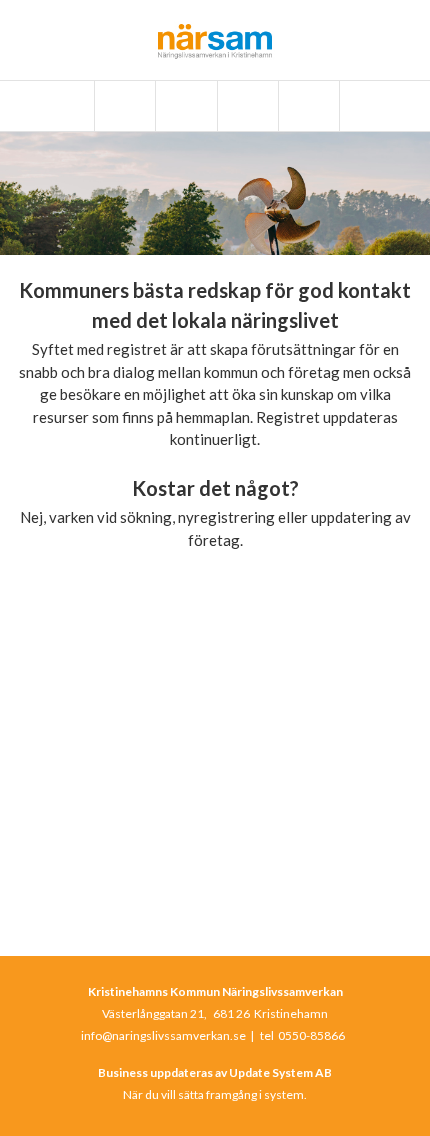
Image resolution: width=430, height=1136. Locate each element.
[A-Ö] (123, 106)
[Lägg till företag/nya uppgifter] (246, 106)
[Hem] (62, 106)
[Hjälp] (307, 106)
